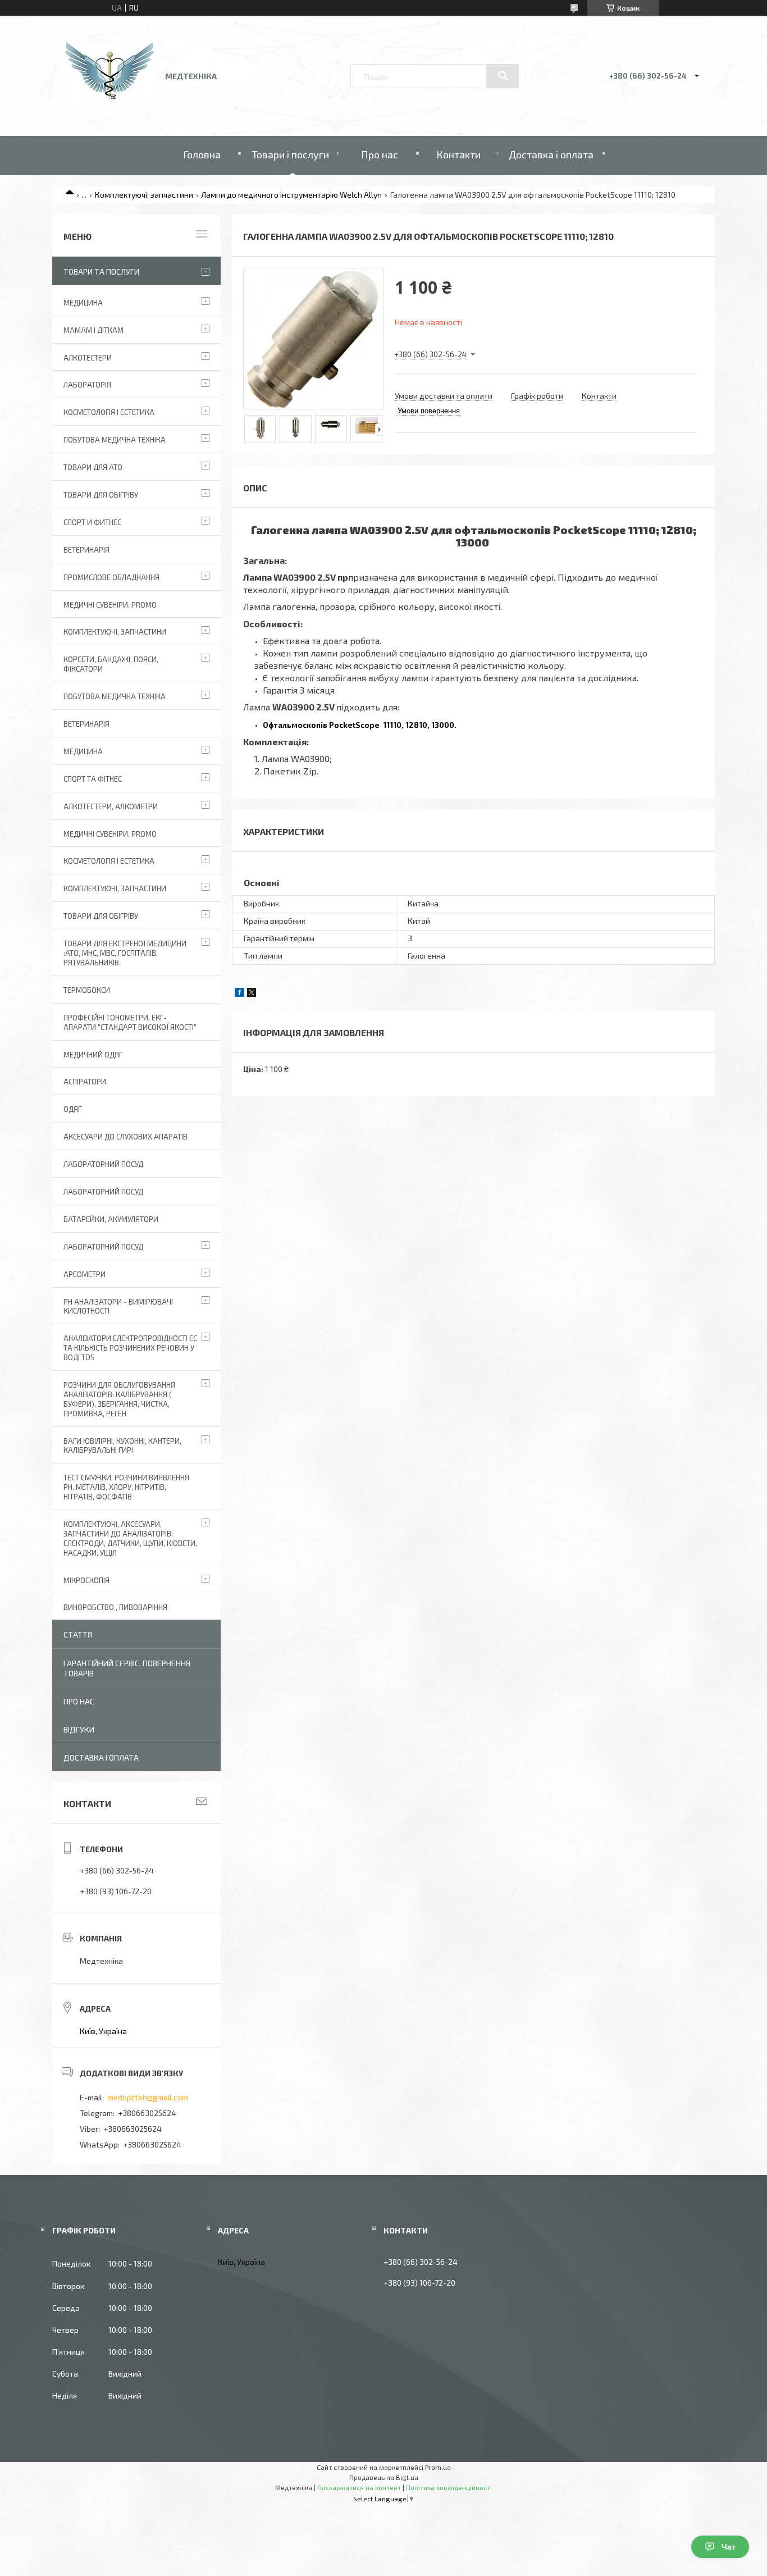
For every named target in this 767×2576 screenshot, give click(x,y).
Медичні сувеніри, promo (110, 605)
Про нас (380, 154)
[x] (252, 994)
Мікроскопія (86, 1580)
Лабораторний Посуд (103, 1164)
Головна (202, 154)
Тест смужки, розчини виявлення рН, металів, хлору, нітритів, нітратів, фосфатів (126, 1487)
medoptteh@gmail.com (148, 2097)
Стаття (78, 1634)
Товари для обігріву (101, 495)
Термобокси (87, 990)
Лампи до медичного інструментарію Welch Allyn (291, 195)
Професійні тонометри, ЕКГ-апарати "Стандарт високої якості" (130, 1022)
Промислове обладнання (111, 577)
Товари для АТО (93, 467)
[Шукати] (503, 76)
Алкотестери (88, 358)
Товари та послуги (101, 272)
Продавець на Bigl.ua (384, 2477)
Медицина (83, 303)
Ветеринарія (86, 550)
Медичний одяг (93, 1055)
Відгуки (79, 1729)
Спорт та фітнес (93, 779)
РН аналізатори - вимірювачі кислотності (118, 1307)
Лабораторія (87, 385)
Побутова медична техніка (115, 440)
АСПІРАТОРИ (85, 1082)
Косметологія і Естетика (109, 412)
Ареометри (85, 1274)
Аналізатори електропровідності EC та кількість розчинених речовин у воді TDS (130, 1348)
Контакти (458, 154)
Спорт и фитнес (92, 522)
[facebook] (239, 994)
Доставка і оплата (551, 154)
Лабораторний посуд (103, 1247)
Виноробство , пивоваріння (115, 1607)
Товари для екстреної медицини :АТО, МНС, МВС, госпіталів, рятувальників (125, 953)
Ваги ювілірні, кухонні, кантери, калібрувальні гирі (122, 1446)
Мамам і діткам (93, 330)
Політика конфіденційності (449, 2487)
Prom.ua (438, 2467)
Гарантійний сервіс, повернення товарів (127, 1668)
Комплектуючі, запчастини (144, 195)
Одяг (72, 1109)
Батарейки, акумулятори (111, 1219)
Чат (729, 2547)
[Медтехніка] (110, 104)
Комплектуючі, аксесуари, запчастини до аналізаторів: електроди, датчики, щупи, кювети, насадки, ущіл (130, 1538)
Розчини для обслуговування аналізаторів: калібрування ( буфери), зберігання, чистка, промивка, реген (119, 1399)
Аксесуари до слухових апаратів (125, 1137)
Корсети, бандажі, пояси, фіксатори (111, 664)
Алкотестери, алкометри (111, 806)
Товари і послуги (291, 154)
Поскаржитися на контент (359, 2487)
